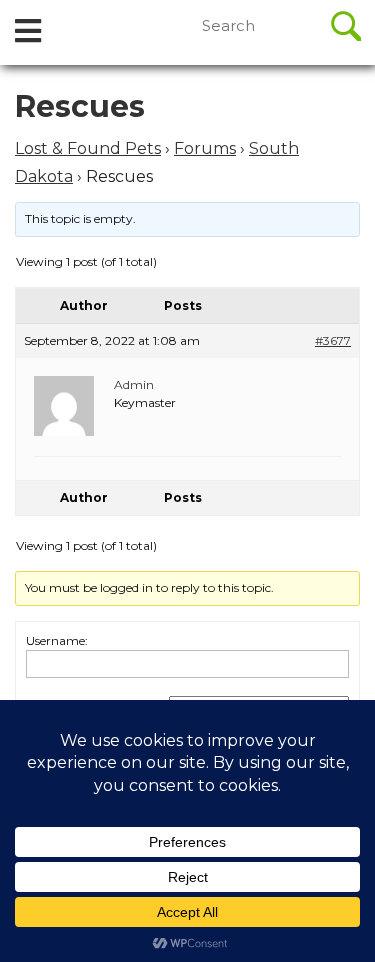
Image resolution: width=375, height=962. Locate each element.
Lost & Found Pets (88, 148)
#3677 (333, 340)
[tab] (28, 32)
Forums (205, 148)
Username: (57, 640)
